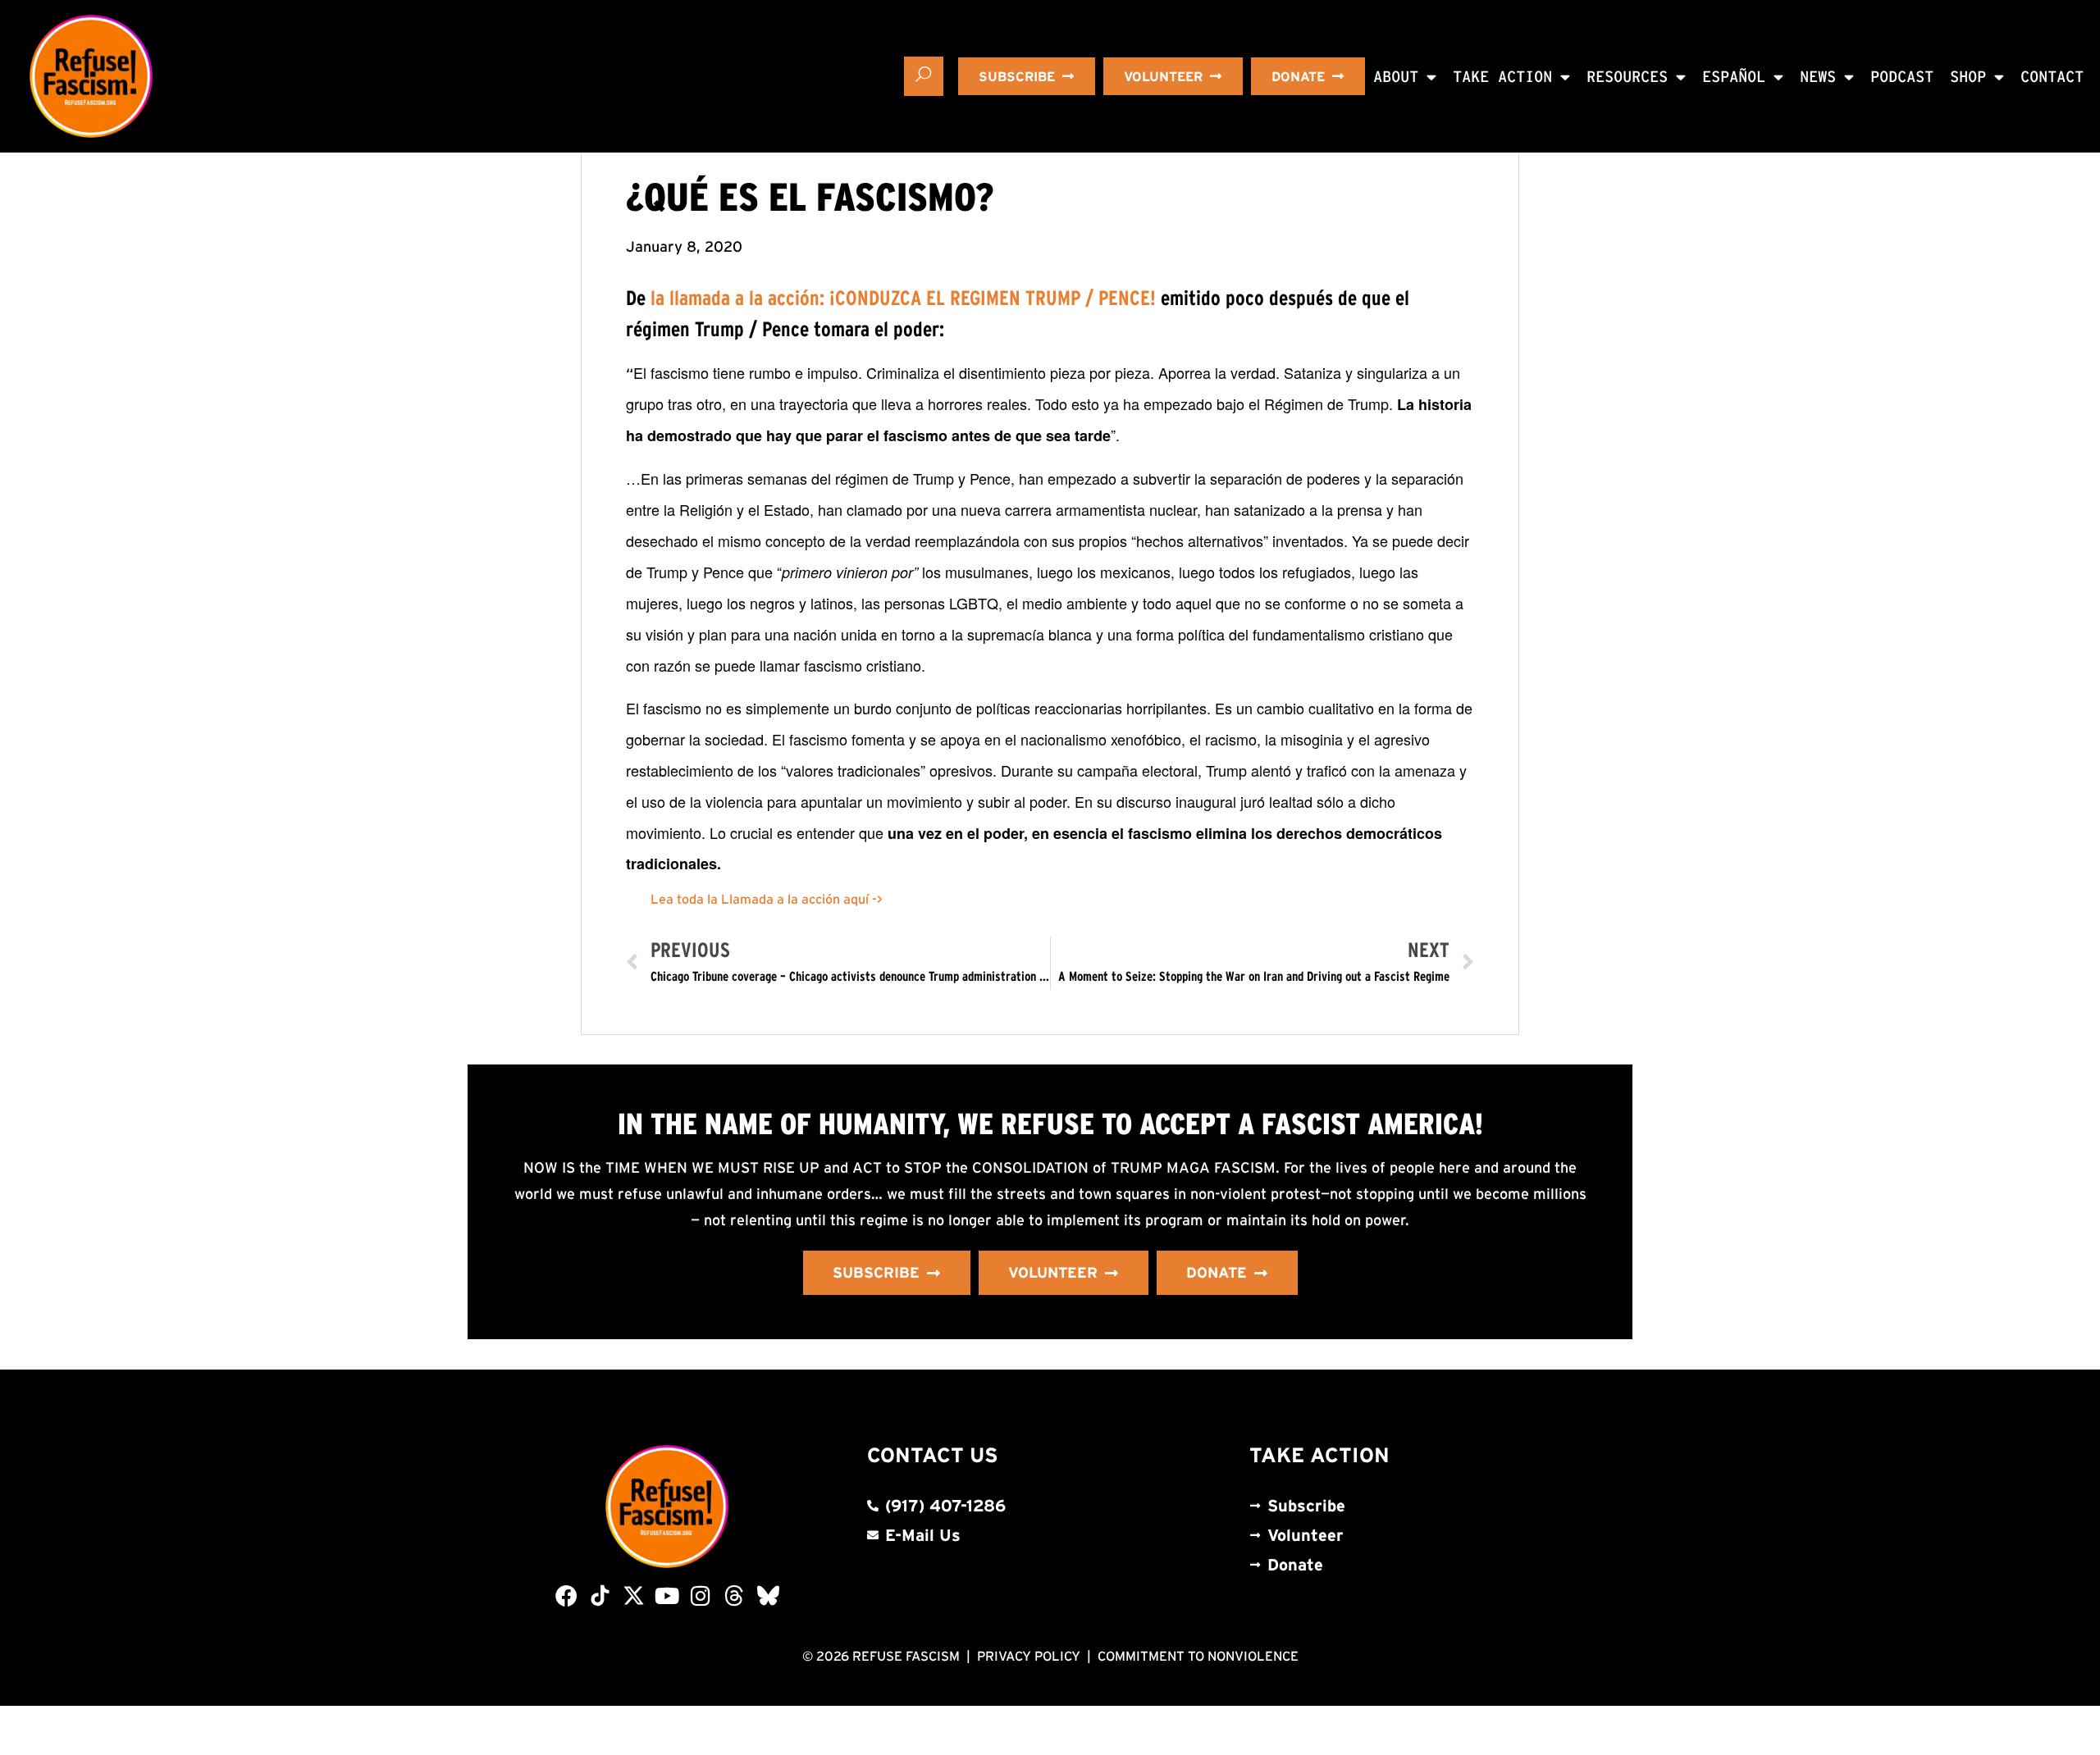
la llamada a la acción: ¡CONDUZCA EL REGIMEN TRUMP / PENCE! (903, 298)
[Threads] (735, 1595)
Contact (2052, 77)
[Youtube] (667, 1595)
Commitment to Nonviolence (1198, 1656)
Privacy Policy (1029, 1656)
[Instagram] (701, 1595)
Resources (1627, 77)
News (1818, 77)
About (1396, 77)
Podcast (1902, 77)
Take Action (1502, 77)
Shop (1968, 77)
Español (1734, 77)
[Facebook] (566, 1595)
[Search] (924, 76)
